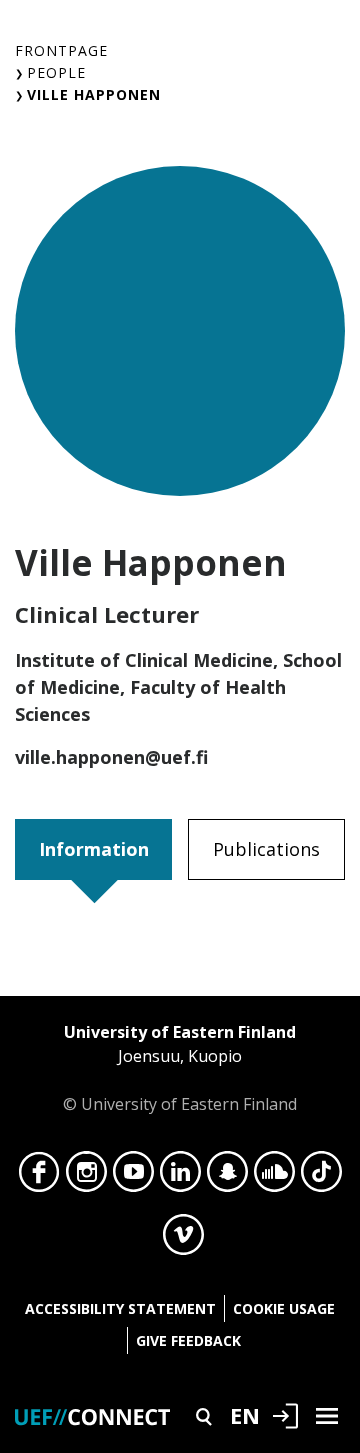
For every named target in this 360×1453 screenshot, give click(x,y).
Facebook (39, 1177)
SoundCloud (274, 1177)
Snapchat (227, 1177)
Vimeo (183, 1240)
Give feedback (188, 1340)
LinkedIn (180, 1177)
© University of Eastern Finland (180, 1068)
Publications (266, 849)
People (56, 72)
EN (245, 1415)
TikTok (321, 1177)
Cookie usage (284, 1308)
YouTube (133, 1177)
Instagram (86, 1177)
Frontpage (61, 50)
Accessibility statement (120, 1308)
